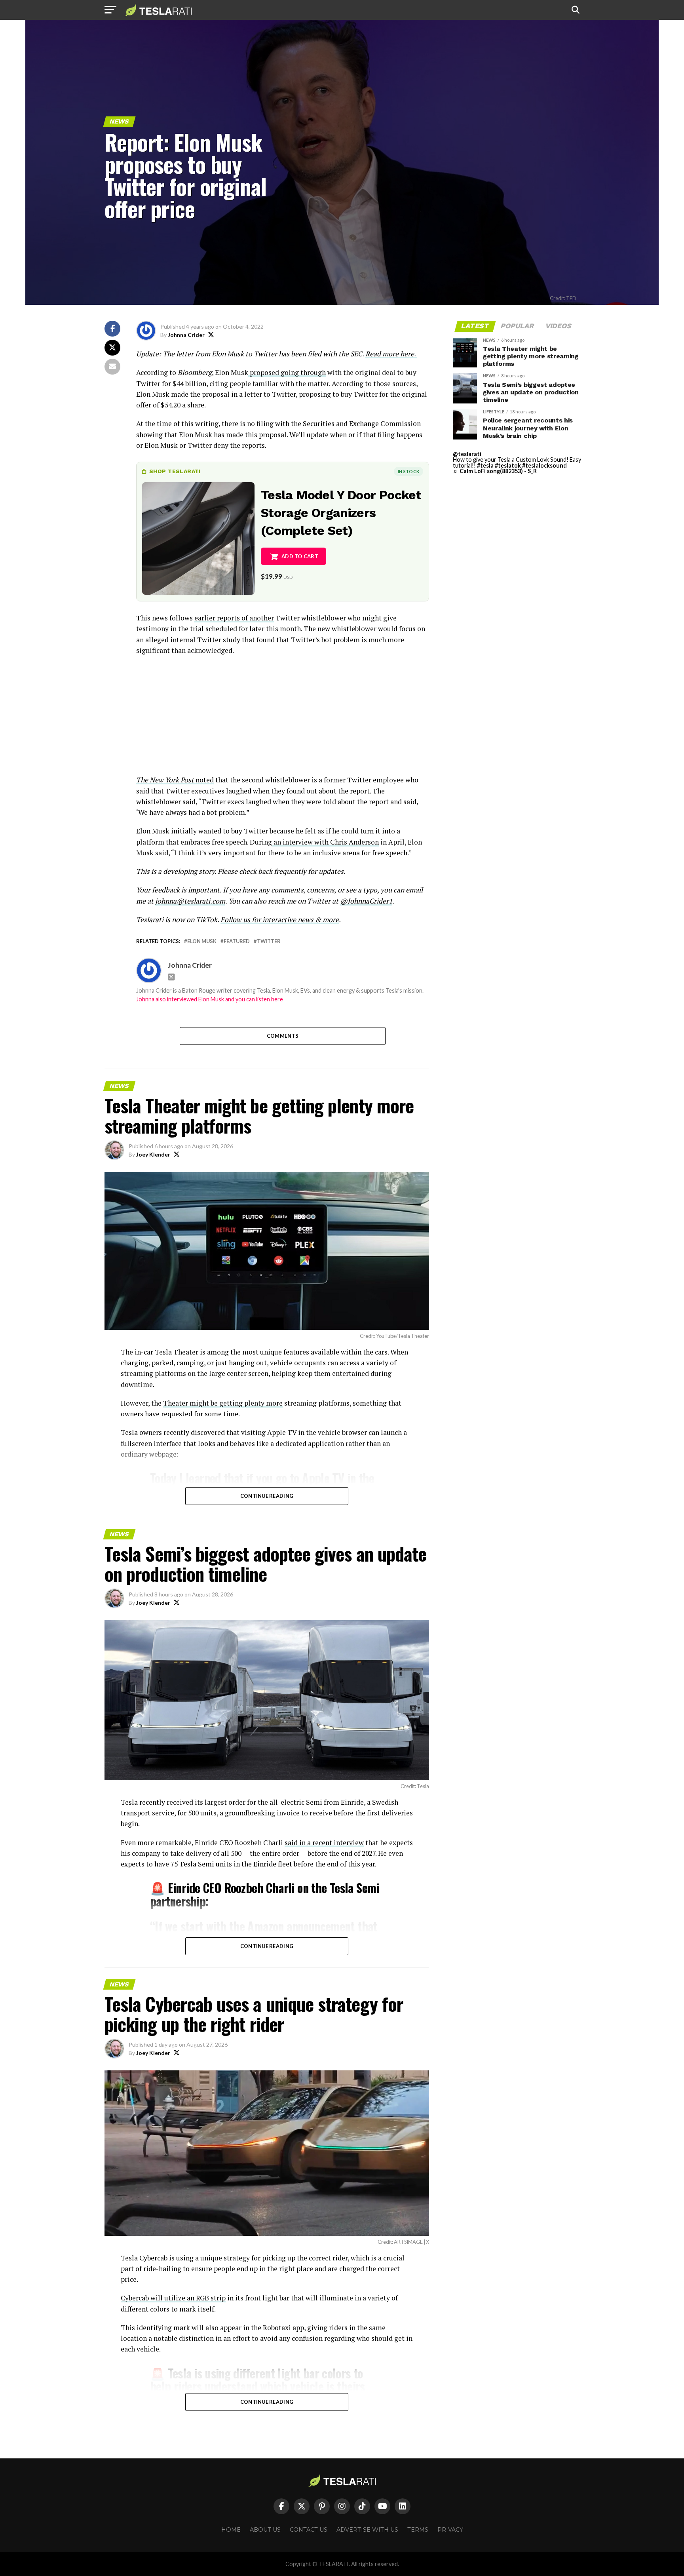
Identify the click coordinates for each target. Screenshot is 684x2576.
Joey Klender (153, 1154)
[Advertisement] (283, 719)
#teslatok (508, 465)
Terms (418, 2530)
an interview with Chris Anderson (325, 842)
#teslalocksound (544, 465)
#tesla (485, 465)
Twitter (269, 941)
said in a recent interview (324, 1843)
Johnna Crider (186, 335)
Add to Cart (300, 556)
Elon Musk (202, 941)
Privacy (450, 2530)
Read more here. (391, 354)
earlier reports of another (234, 618)
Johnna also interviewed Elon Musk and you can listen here (210, 999)
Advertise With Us (367, 2530)
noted (175, 780)
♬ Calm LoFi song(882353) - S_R (495, 471)
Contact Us (309, 2530)
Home (231, 2530)
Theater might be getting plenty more (223, 1403)
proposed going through (287, 372)
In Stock (408, 471)
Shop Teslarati (175, 471)
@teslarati (467, 454)
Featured (237, 941)
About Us (265, 2530)
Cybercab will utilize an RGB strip (173, 2298)
